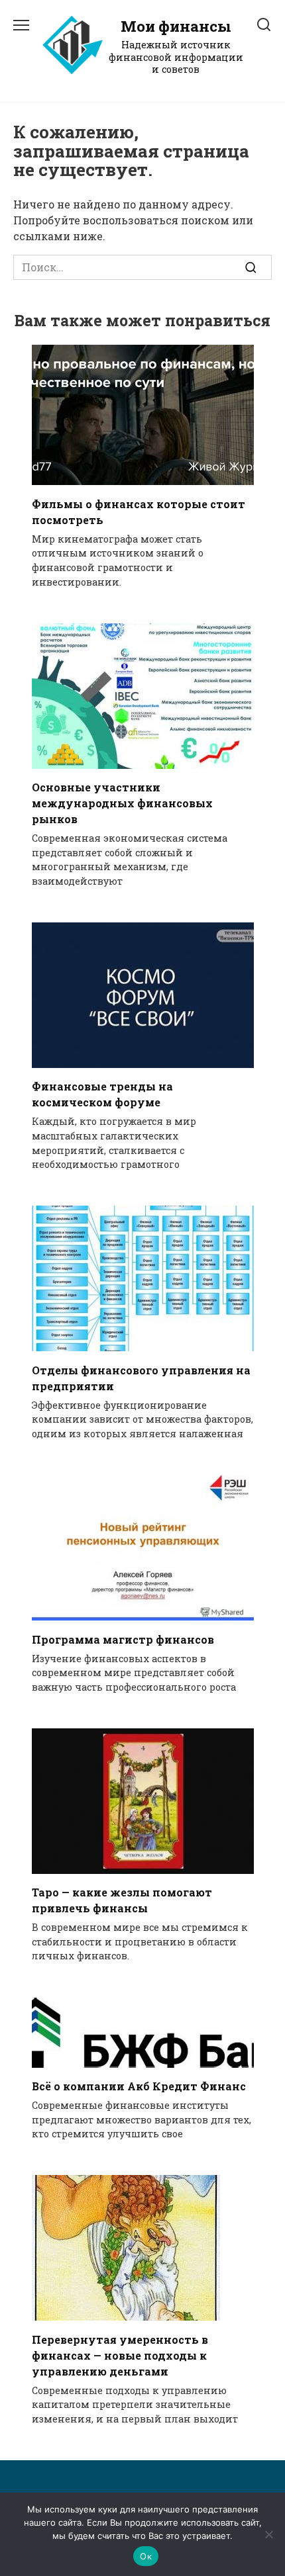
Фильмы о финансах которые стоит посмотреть (139, 511)
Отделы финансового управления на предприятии (141, 1377)
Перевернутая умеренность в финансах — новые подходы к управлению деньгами (120, 2355)
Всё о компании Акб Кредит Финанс (139, 2086)
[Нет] (268, 2534)
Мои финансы (176, 26)
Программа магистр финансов (123, 1639)
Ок (146, 2556)
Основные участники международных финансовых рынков (122, 803)
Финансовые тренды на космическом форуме (102, 1094)
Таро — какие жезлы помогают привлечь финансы (122, 1900)
